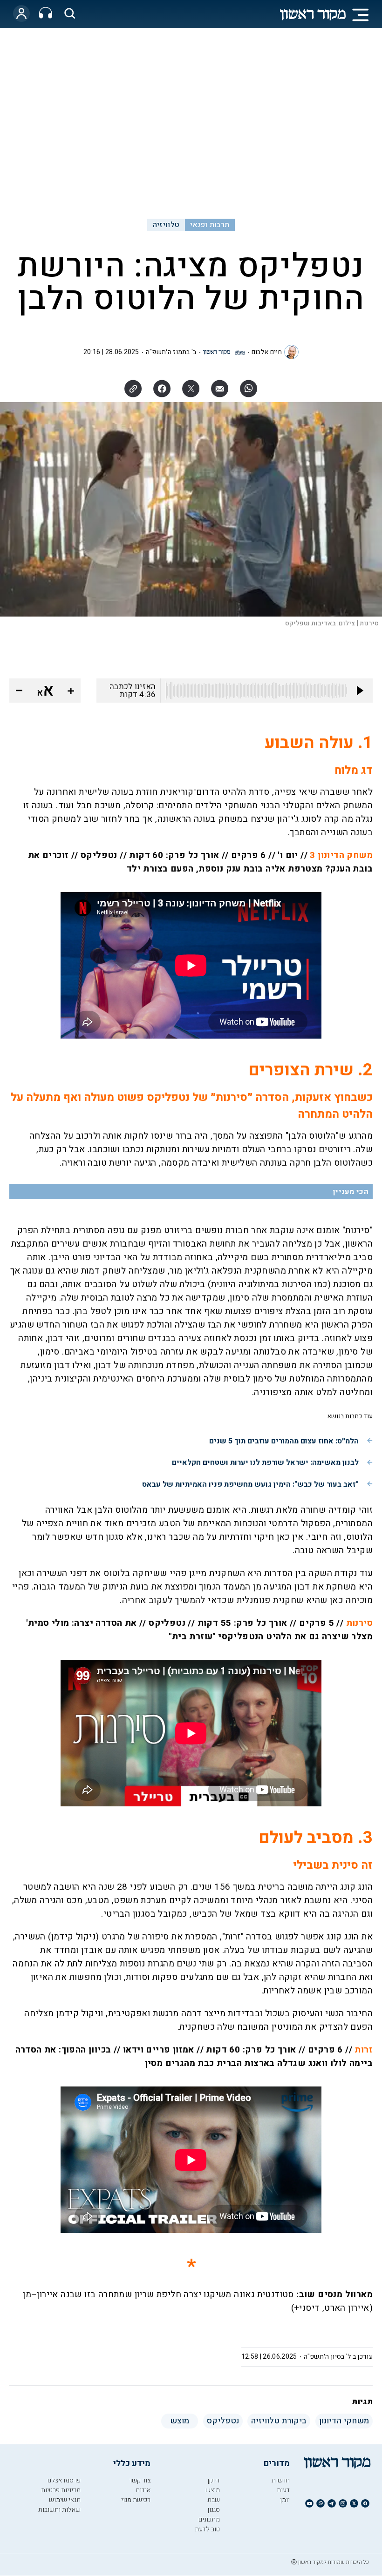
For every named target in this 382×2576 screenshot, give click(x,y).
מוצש (213, 2490)
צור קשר (140, 2480)
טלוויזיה (166, 225)
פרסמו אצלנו (64, 2480)
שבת (214, 2500)
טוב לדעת (207, 2529)
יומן (285, 2500)
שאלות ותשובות (59, 2510)
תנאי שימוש (65, 2500)
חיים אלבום (267, 352)
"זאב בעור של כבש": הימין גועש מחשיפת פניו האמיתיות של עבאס (250, 1484)
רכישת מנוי (136, 2500)
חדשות (281, 2480)
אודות (143, 2490)
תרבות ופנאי (210, 225)
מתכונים (209, 2519)
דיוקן (214, 2480)
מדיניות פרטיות (61, 2490)
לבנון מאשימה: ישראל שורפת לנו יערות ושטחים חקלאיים (265, 1462)
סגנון (214, 2510)
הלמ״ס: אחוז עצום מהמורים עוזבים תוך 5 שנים (284, 1441)
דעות (283, 2490)
